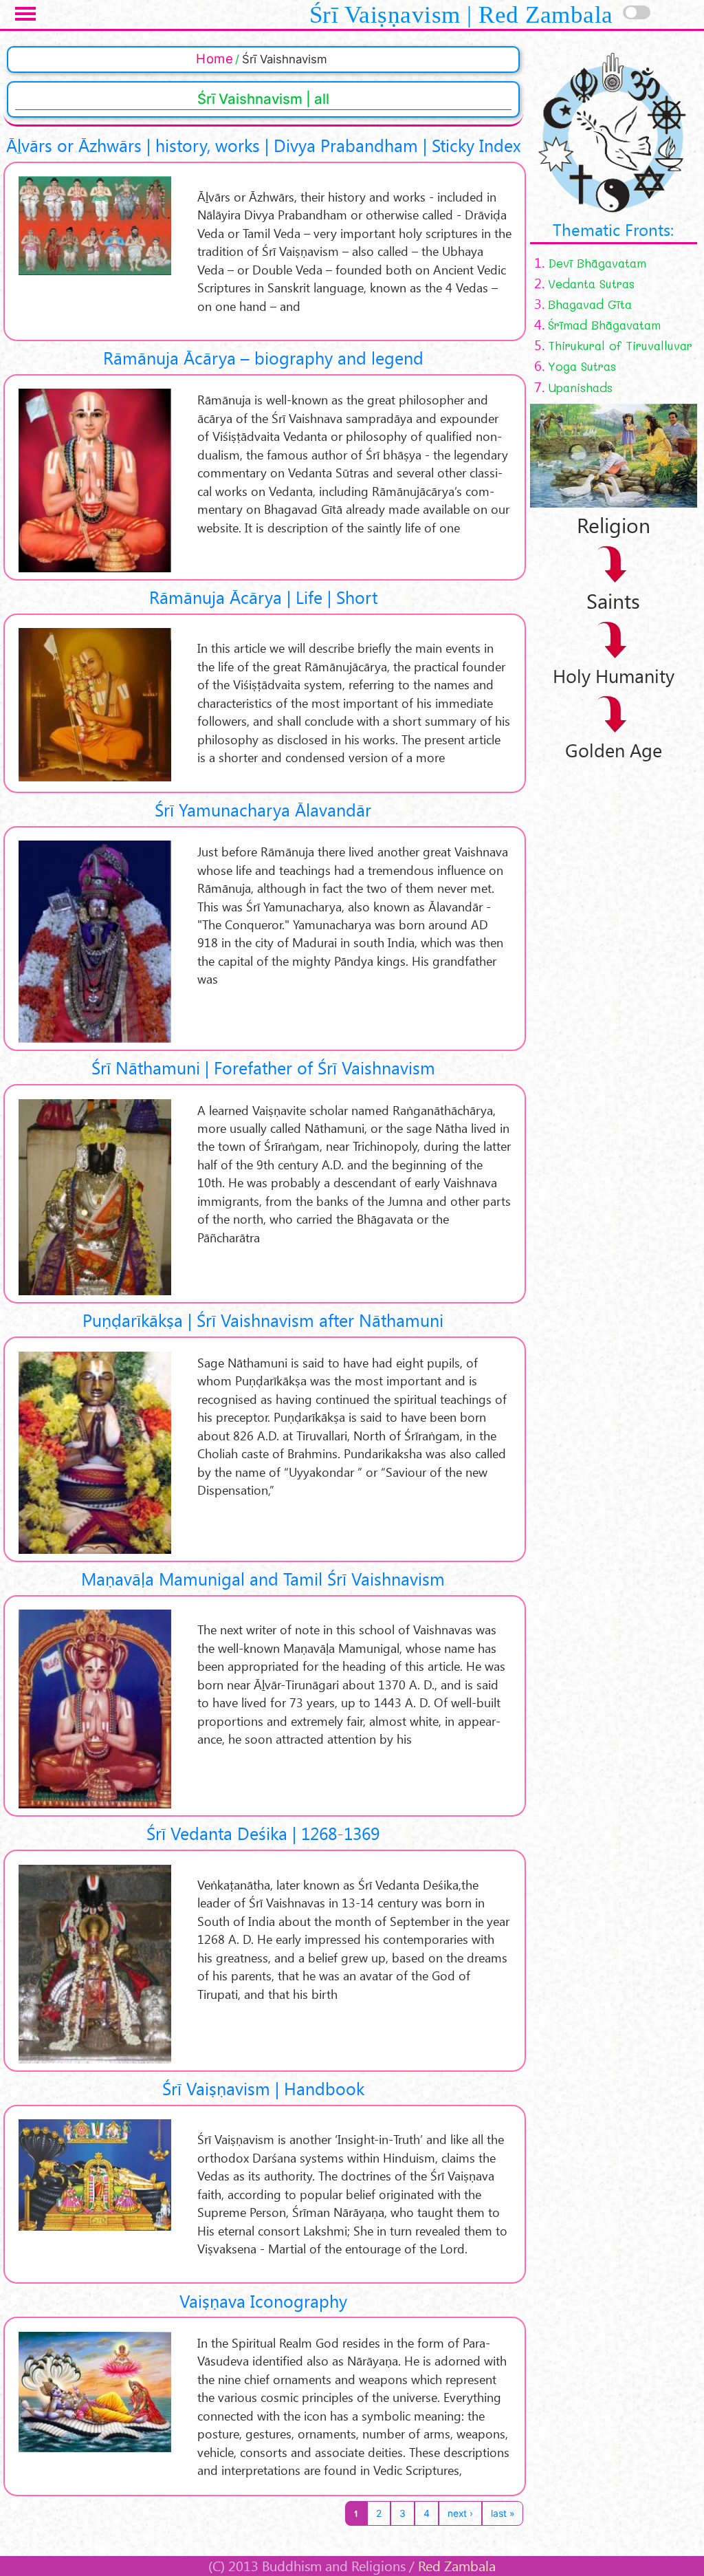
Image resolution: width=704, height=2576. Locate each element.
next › (460, 2513)
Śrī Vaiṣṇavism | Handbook (263, 2088)
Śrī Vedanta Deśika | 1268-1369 (263, 1833)
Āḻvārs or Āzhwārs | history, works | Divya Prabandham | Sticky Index (263, 145)
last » (503, 2513)
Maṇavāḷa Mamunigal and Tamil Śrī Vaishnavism (263, 1578)
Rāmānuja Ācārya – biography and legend (263, 357)
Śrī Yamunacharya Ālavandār (263, 809)
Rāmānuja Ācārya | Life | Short (263, 597)
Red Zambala (457, 2566)
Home (214, 59)
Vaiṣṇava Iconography (263, 2301)
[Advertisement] (617, 969)
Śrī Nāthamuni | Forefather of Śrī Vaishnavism (263, 1067)
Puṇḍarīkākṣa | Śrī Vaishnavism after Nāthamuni (263, 1320)
